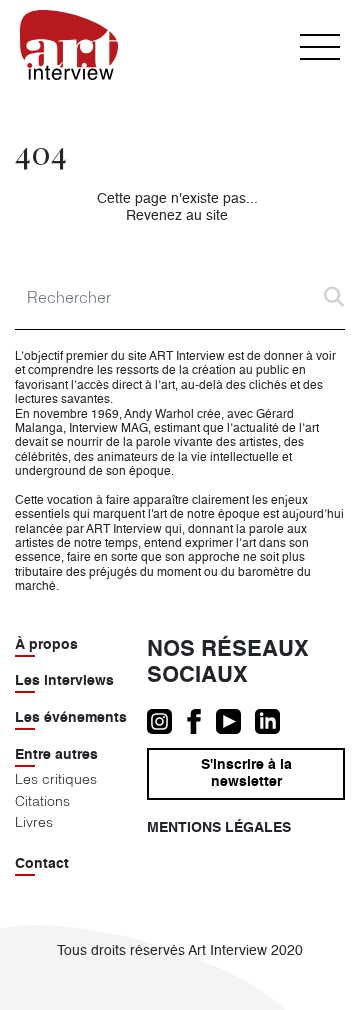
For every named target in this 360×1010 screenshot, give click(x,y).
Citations (42, 801)
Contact (42, 864)
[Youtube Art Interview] (235, 722)
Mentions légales (219, 828)
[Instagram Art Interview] (166, 722)
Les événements (71, 718)
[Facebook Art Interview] (201, 722)
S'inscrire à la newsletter (246, 773)
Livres (34, 822)
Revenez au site (177, 216)
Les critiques (56, 779)
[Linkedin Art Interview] (272, 722)
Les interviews (64, 681)
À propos (46, 645)
